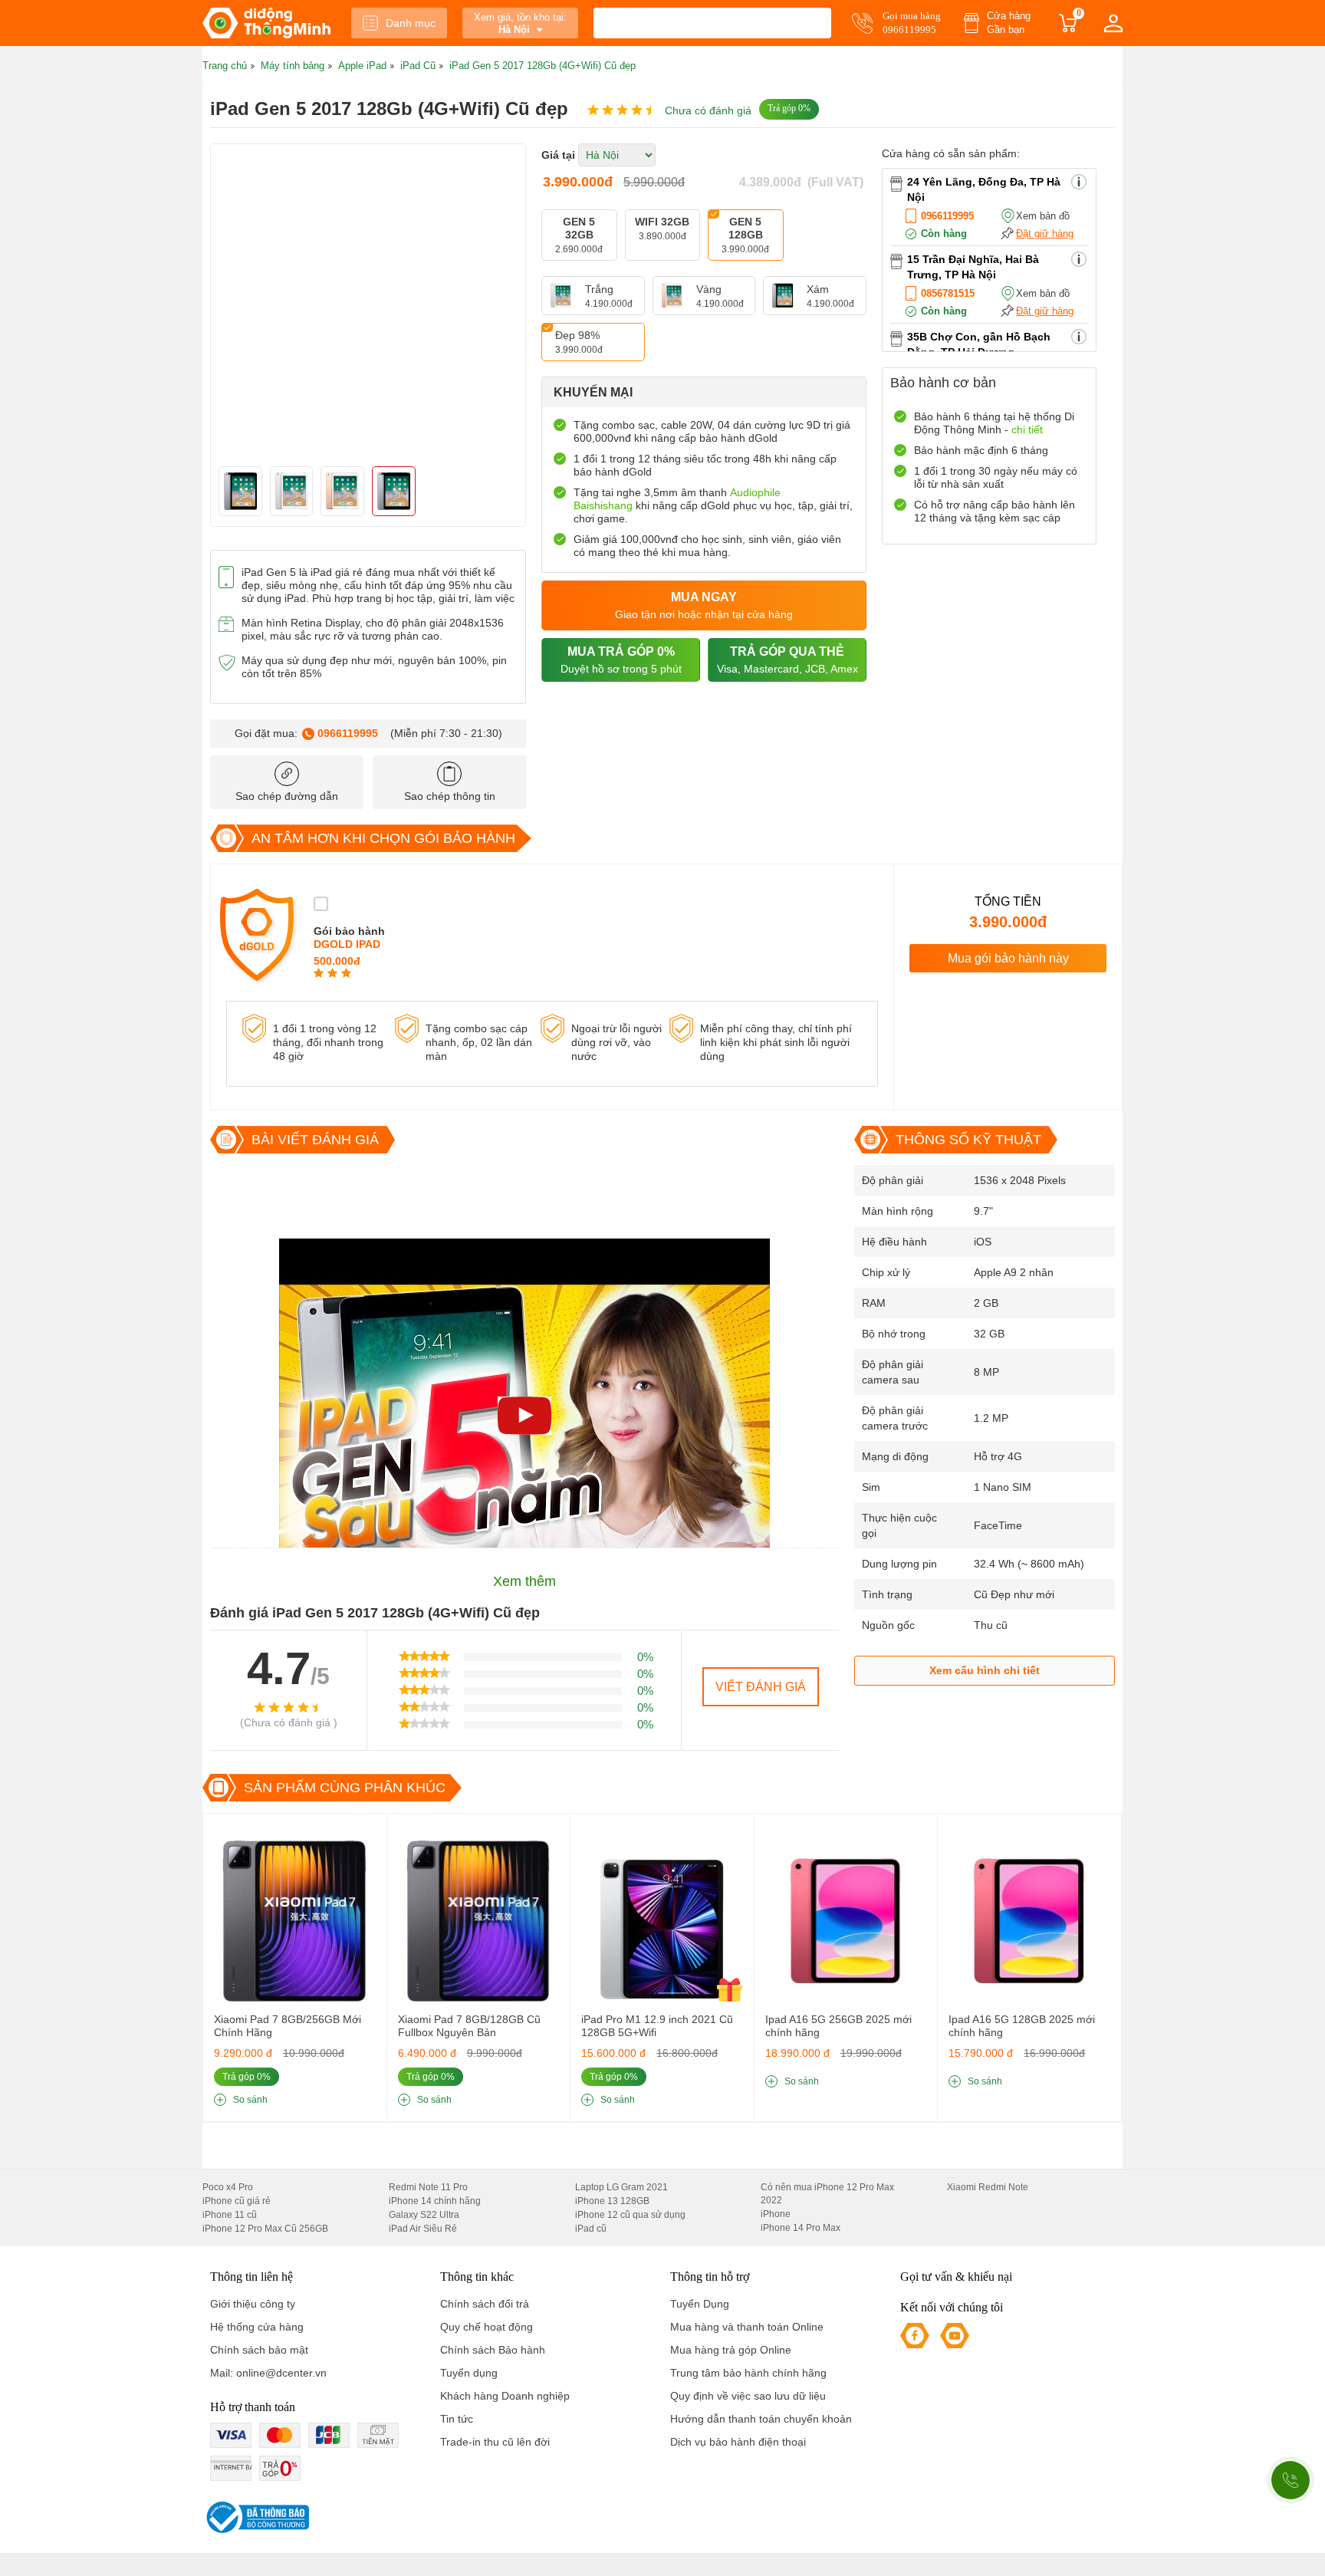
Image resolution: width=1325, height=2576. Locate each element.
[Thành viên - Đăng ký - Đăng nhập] (1113, 23)
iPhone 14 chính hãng (435, 2201)
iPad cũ (591, 2229)
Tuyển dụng (469, 2373)
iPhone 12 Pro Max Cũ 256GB (265, 2229)
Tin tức (457, 2419)
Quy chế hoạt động (487, 2327)
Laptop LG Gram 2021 (621, 2187)
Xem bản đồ (1043, 216)
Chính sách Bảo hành (493, 2350)
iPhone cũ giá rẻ (237, 2201)
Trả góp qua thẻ (787, 660)
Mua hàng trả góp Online (731, 2350)
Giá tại (558, 155)
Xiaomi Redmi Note (988, 2187)
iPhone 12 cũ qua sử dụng (630, 2215)
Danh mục (411, 23)
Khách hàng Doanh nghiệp (505, 2396)
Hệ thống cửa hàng (257, 2327)
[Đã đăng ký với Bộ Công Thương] (256, 2517)
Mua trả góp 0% (621, 660)
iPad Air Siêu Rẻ (423, 2229)
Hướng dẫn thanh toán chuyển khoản (761, 2419)
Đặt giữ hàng (1045, 234)
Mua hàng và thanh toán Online (747, 2327)
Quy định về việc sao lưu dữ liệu (748, 2396)
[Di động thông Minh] (266, 23)
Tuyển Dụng (700, 2304)
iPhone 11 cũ (230, 2215)
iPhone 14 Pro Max (801, 2228)
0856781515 (948, 293)
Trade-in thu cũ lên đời (495, 2442)
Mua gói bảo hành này (1008, 958)
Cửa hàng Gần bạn (1009, 23)
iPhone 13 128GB (612, 2201)
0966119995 (348, 733)
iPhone (776, 2214)
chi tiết (1027, 429)
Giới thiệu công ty (253, 2304)
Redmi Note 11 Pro (428, 2187)
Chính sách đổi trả (485, 2304)
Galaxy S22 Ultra (424, 2215)
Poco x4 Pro (228, 2187)
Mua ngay (704, 605)
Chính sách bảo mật (259, 2350)
